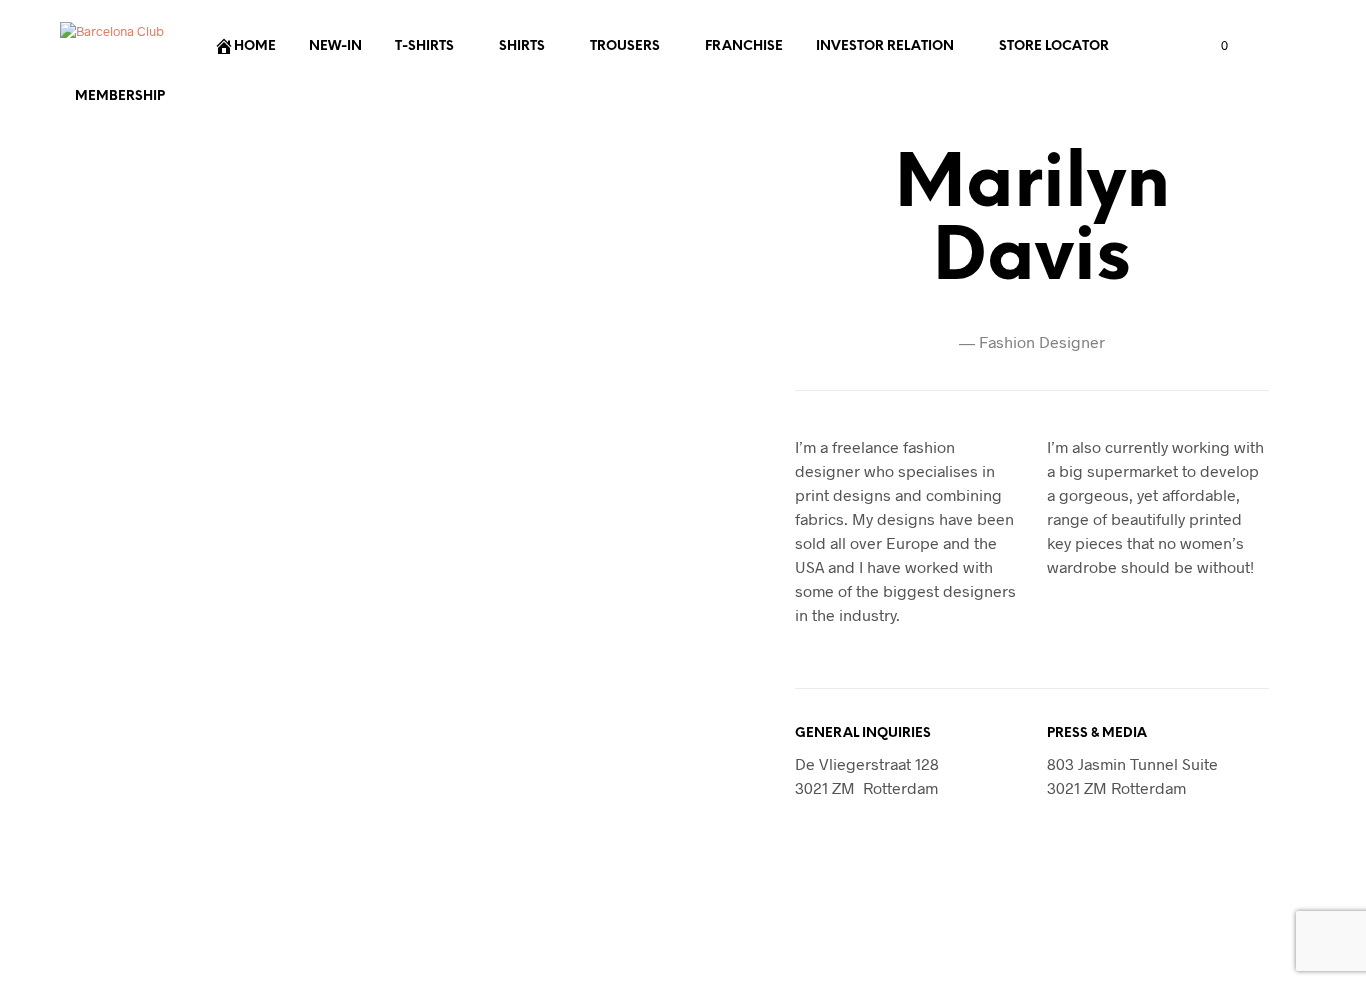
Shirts (522, 46)
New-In (335, 46)
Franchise (744, 46)
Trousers (625, 46)
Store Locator (1054, 46)
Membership (120, 96)
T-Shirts (424, 46)
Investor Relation (885, 46)
